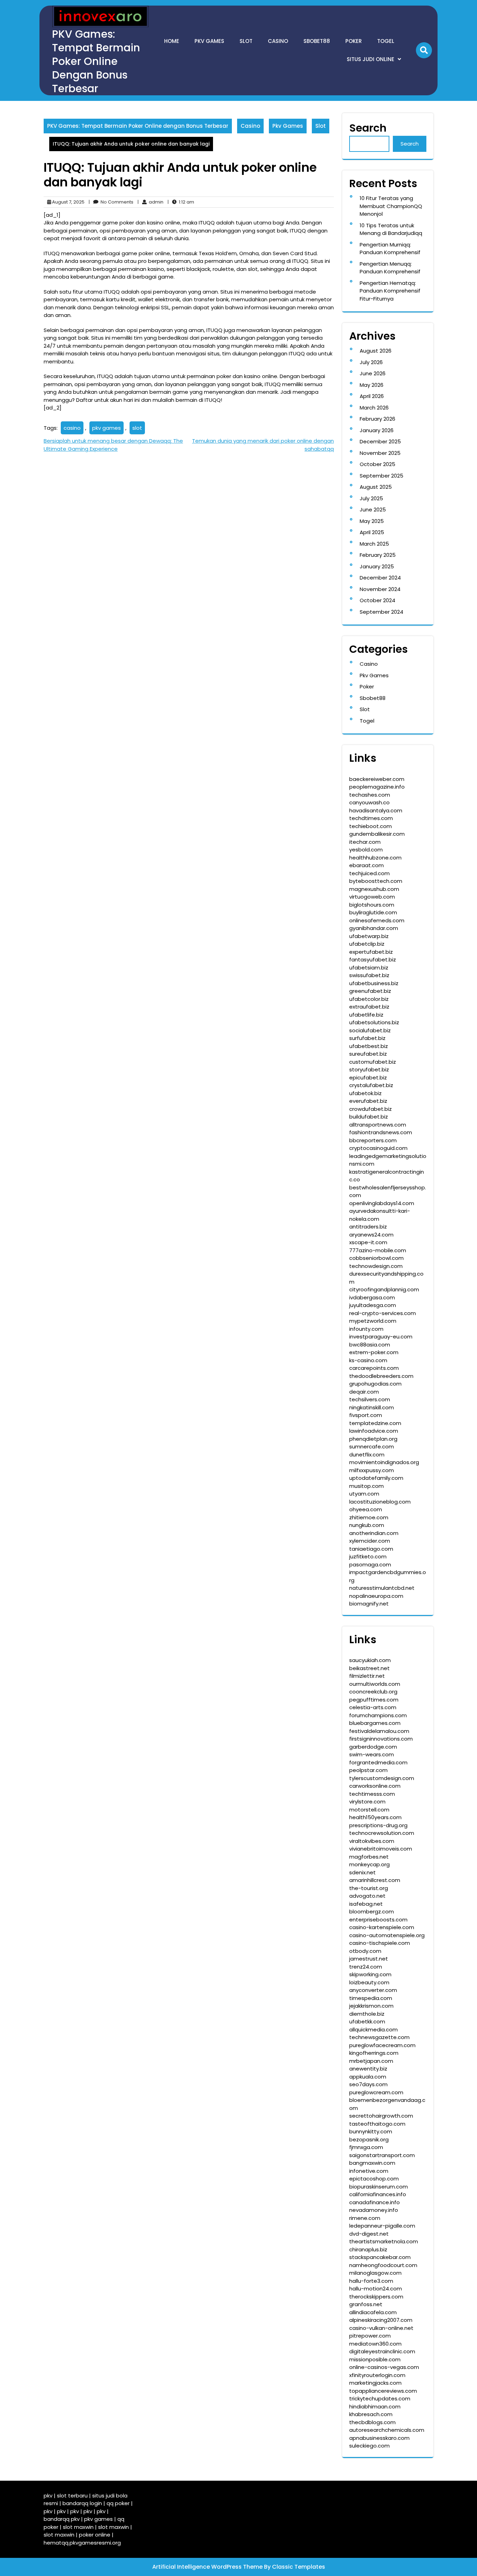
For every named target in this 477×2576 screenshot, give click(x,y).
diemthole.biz (367, 2014)
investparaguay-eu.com (381, 1337)
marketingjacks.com (375, 2383)
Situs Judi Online (370, 59)
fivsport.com (366, 1415)
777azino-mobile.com (378, 1250)
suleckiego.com (369, 2446)
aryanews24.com (371, 1235)
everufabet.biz (368, 1101)
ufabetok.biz (365, 1093)
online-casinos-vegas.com (384, 2367)
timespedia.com (371, 1998)
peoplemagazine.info (377, 787)
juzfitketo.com (368, 1556)
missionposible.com (375, 2359)
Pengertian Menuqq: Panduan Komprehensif (390, 268)
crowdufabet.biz (370, 1109)
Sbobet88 (317, 41)
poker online (95, 2535)
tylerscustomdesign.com (382, 1778)
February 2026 (377, 419)
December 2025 (380, 441)
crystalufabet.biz (371, 1085)
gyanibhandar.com (374, 928)
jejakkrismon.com (371, 2006)
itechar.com (365, 842)
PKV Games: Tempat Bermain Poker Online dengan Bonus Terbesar (96, 61)
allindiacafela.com (373, 2312)
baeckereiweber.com (377, 779)
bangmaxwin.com (372, 2163)
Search (368, 128)
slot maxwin (78, 2527)
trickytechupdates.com (380, 2398)
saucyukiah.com (370, 1660)
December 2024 (380, 578)
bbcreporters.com (373, 1140)
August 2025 (376, 487)
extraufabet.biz (369, 1007)
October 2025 (377, 464)
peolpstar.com (368, 1770)
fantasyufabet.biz (373, 959)
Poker (354, 41)
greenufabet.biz (370, 991)
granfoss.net (366, 2304)
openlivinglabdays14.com (382, 1203)
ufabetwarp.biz (369, 936)
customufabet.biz (373, 1062)
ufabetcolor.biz (369, 999)
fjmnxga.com (366, 2147)
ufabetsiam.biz (369, 968)
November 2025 (380, 453)
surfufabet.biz (367, 1038)
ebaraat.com (366, 865)
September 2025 (381, 476)
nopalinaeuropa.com (376, 1596)
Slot (246, 41)
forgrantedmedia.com (378, 1762)
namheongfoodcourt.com (383, 2265)
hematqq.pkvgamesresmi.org (82, 2543)
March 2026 (374, 408)
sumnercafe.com (372, 1446)
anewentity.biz (368, 2069)
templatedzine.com (375, 1423)
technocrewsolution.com (382, 1833)
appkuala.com (368, 2077)
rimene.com (365, 2218)
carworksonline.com (375, 1786)
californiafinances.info (378, 2194)
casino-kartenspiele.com (382, 1927)
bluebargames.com (375, 1723)
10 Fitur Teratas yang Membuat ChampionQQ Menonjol (391, 206)
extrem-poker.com (374, 1352)
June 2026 (373, 373)
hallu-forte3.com (371, 2281)
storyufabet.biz (369, 1069)
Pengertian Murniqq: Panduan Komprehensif (390, 249)
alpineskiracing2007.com (381, 2320)
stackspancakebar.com (380, 2257)
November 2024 (380, 589)
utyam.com (364, 1494)
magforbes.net (369, 1857)
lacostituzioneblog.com (380, 1502)
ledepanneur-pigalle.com (382, 2226)
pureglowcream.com (376, 2092)
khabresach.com (371, 2414)
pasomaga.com (370, 1564)
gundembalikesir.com (377, 834)
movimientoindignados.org (384, 1462)
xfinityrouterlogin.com (377, 2375)
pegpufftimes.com (374, 1700)
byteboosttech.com (376, 881)
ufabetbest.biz (369, 1046)
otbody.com (365, 1951)
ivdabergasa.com (372, 1297)
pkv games (107, 428)
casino (72, 428)
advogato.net (367, 1896)
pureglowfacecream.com (382, 2045)
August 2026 (376, 351)
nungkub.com (367, 1525)
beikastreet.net (369, 1668)
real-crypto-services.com (383, 1313)
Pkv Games (209, 41)
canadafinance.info (375, 2202)
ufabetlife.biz (366, 1015)
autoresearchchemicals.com (387, 2430)
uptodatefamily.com (376, 1478)
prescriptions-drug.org (378, 1825)
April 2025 (372, 532)
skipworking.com (370, 1974)
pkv (48, 2496)
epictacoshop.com (374, 2179)
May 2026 (372, 385)
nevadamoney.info (374, 2210)
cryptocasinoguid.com (378, 1148)
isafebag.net (366, 1904)
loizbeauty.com (369, 1982)
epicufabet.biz (368, 1077)
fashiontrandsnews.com (381, 1132)
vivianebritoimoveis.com (381, 1849)
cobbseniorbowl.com (376, 1258)
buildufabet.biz (369, 1117)
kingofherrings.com (374, 2053)
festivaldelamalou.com (379, 1731)
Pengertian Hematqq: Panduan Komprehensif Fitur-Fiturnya (390, 291)
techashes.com (370, 795)
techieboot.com (370, 826)
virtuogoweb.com (372, 897)
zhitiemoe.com (369, 1517)
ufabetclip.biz (367, 944)
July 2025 (371, 498)
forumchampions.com (378, 1715)
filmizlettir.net (367, 1676)
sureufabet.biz (368, 1054)
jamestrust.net (369, 1959)
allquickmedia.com (373, 2029)
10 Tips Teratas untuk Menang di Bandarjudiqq (391, 229)
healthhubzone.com (375, 858)
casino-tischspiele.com (380, 1943)
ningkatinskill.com (372, 1407)
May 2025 (372, 521)
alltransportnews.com (378, 1125)
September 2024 (381, 612)
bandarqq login (82, 2503)
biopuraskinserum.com (379, 2187)
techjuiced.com (369, 873)
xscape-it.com (368, 1242)
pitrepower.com (370, 2336)
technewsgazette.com (379, 2037)
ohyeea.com (366, 1509)
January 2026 (377, 430)
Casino (278, 41)
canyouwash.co (369, 802)
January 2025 (377, 566)
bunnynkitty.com (371, 2131)
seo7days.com (368, 2084)
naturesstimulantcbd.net (382, 1588)
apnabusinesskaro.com (379, 2438)
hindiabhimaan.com (375, 2407)
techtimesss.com (372, 1794)
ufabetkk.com (367, 2021)
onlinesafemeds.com (377, 920)
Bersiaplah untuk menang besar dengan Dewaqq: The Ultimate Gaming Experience (113, 445)
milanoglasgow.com (375, 2273)
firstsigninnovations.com (381, 1739)
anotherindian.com (374, 1533)
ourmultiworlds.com (375, 1684)
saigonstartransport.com (382, 2155)
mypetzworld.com (373, 1321)
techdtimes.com (371, 818)
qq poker (118, 2503)
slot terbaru (72, 2496)
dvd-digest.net (369, 2234)
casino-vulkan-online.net (381, 2328)
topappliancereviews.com (383, 2391)
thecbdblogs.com (372, 2422)
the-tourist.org (369, 1888)
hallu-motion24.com (376, 2289)
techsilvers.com (370, 1399)
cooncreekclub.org (373, 1692)
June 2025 (373, 510)
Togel (386, 41)
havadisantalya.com (376, 810)
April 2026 (372, 396)
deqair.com (364, 1392)
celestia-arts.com (373, 1707)
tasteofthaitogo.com (377, 2124)
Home (172, 41)
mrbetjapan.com (371, 2061)
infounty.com (366, 1329)
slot (137, 428)
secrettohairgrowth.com (381, 2116)
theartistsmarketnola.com (384, 2241)
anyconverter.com (373, 1990)
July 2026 (371, 362)
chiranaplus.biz (368, 2249)
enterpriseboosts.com (378, 1920)
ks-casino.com (368, 1360)
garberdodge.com (373, 1747)
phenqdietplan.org (373, 1439)
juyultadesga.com (373, 1305)
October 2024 (377, 600)
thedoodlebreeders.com (381, 1376)
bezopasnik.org (369, 2139)
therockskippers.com (376, 2297)
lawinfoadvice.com (374, 1431)
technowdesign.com (376, 1266)
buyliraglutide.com (373, 912)
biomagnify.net (369, 1604)
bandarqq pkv (62, 2519)
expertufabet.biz (371, 952)
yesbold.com (366, 850)
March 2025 (374, 544)
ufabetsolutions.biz (374, 1022)
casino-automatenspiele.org (387, 1935)
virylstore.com (367, 1802)
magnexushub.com (374, 889)
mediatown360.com (375, 2344)
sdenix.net (362, 1872)
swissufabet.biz (369, 975)
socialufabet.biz (370, 1030)
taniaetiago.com (371, 1549)
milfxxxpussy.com (372, 1470)
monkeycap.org (369, 1864)
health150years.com (375, 1817)
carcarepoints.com (374, 1368)
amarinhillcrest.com (375, 1880)
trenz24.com (366, 1967)
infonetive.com (369, 2171)
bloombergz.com (372, 1911)
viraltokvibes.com (372, 1841)
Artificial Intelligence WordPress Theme (208, 2567)
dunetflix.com (367, 1455)
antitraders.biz (368, 1227)
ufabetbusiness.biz (374, 983)
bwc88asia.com (370, 1345)
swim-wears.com (372, 1754)
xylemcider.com (370, 1541)
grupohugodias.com (375, 1384)
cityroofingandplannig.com (384, 1289)
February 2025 (378, 555)
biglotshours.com (372, 905)
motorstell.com (369, 1810)
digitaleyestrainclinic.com (382, 2351)
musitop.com (366, 1486)
